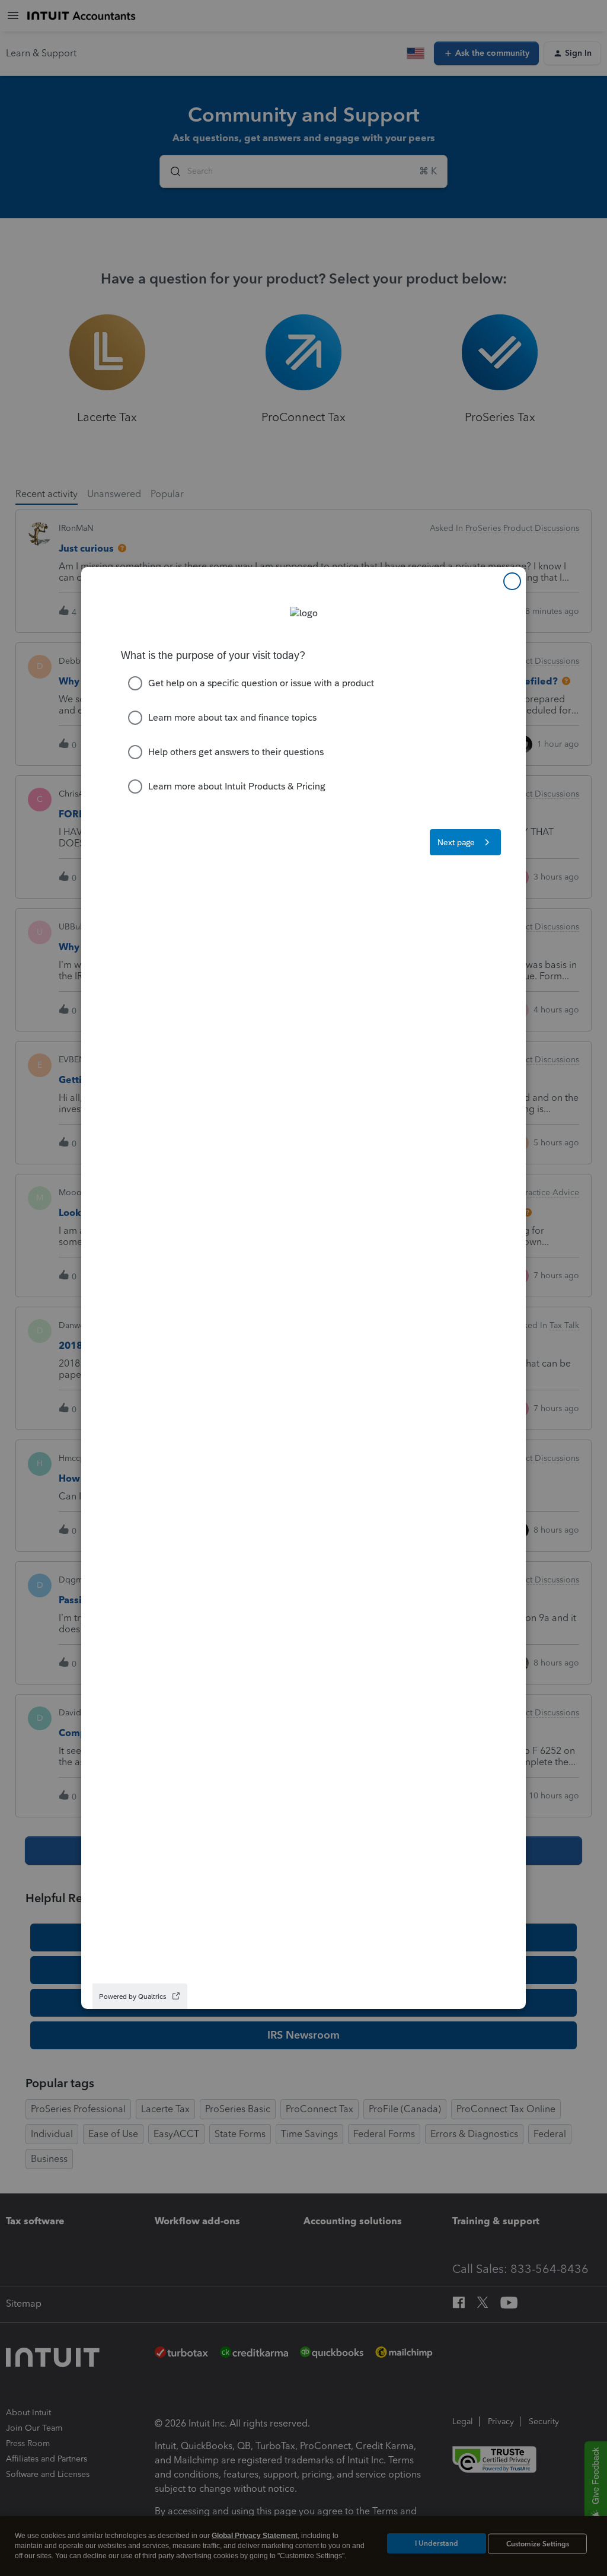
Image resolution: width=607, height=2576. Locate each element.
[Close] (512, 581)
